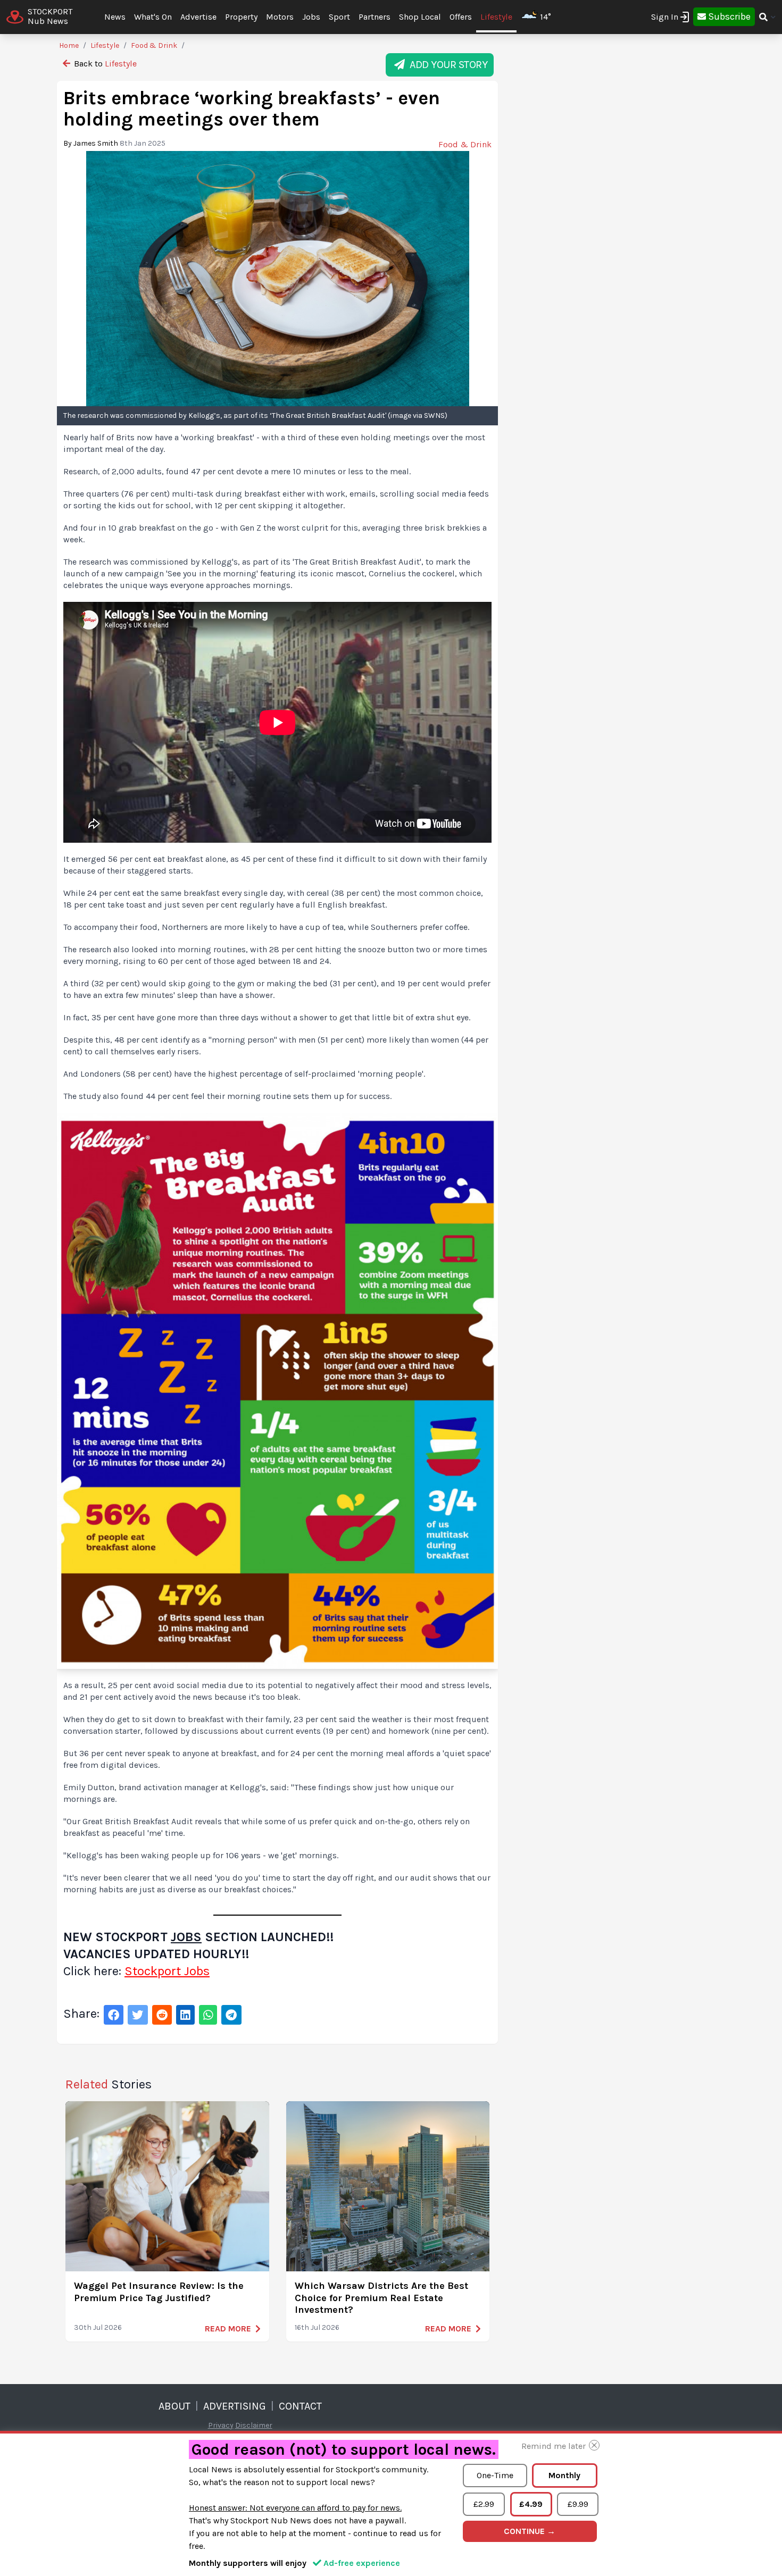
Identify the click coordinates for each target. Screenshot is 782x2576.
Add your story (446, 65)
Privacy (221, 2425)
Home (69, 45)
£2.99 (484, 2504)
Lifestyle (496, 17)
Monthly (564, 2475)
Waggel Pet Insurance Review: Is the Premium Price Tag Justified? (159, 2292)
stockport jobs (167, 1971)
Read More (228, 2329)
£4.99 (531, 2504)
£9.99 (578, 2504)
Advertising (235, 2406)
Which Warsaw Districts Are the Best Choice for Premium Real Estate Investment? (381, 2298)
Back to (104, 64)
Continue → (530, 2531)
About (174, 2406)
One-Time (495, 2475)
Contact (300, 2406)
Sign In (665, 17)
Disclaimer (254, 2425)
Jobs (186, 1937)
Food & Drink (154, 45)
